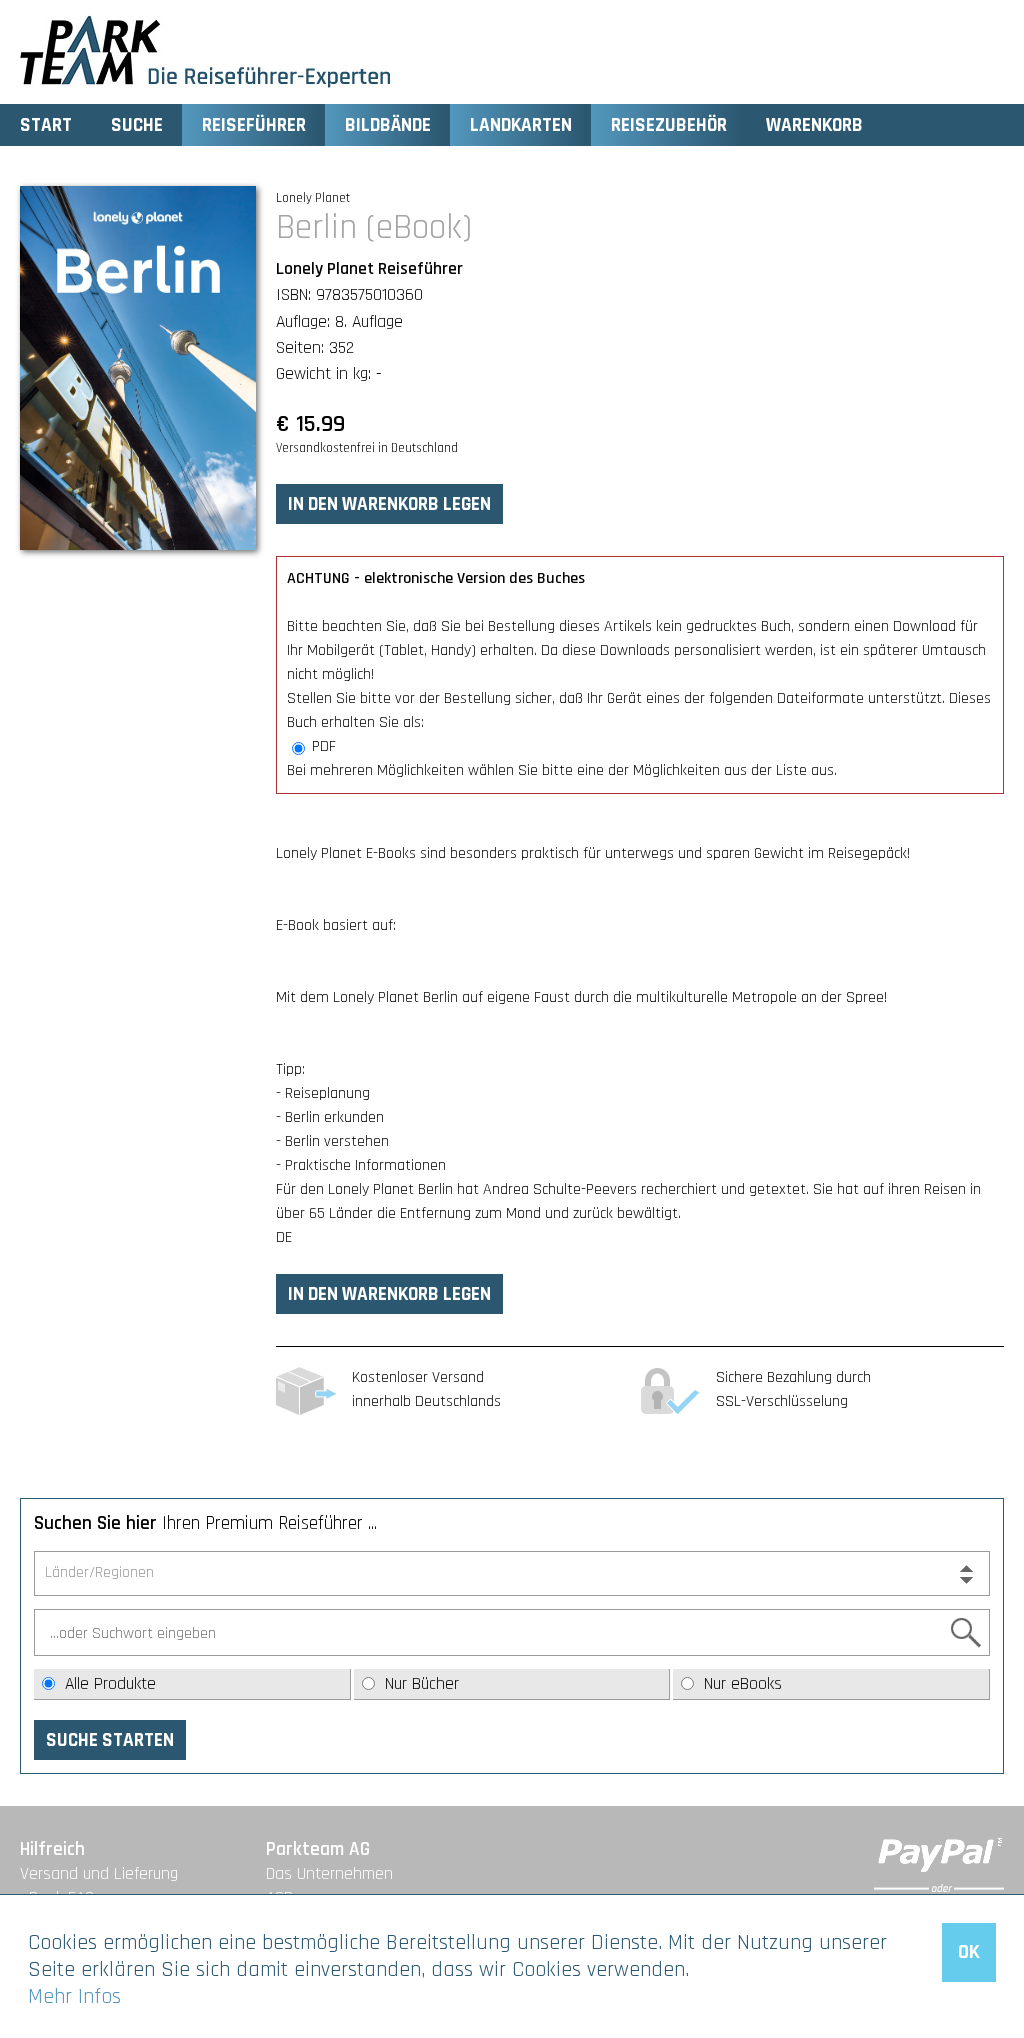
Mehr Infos (74, 1996)
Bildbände (388, 125)
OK (969, 1952)
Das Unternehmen (329, 1874)
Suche (137, 125)
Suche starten (110, 1740)
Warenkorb (814, 125)
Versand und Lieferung (99, 1874)
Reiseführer (254, 125)
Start (46, 125)
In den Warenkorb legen (389, 504)
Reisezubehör (669, 125)
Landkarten (521, 125)
